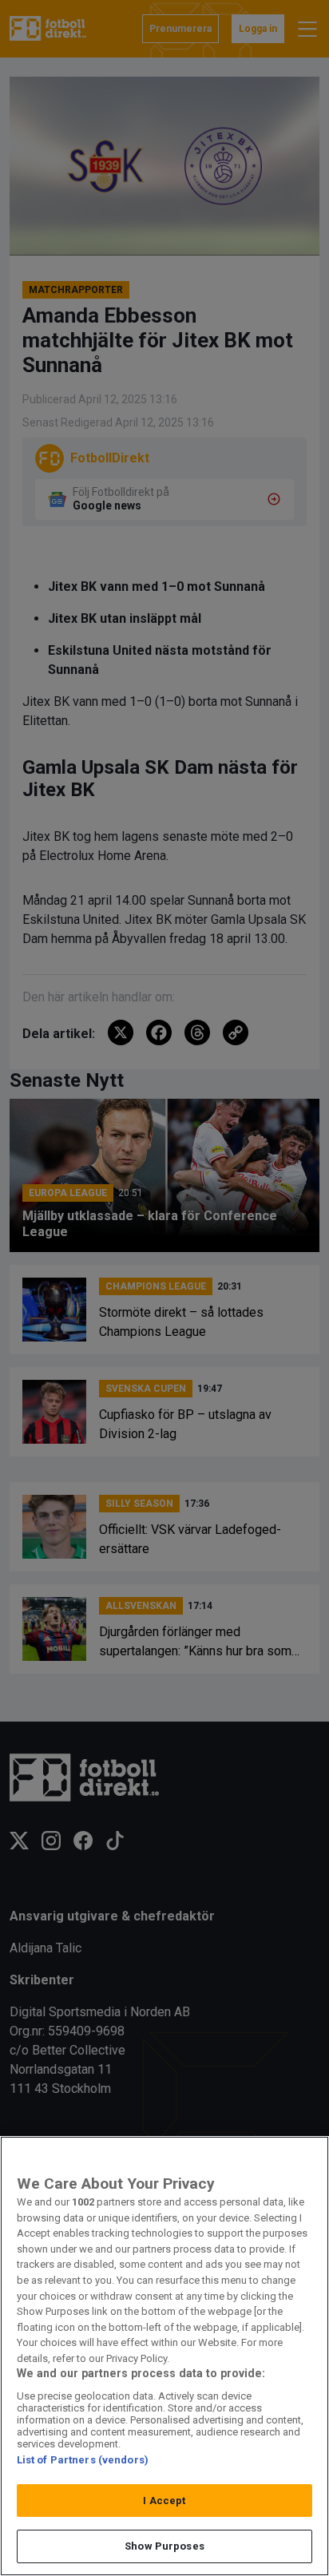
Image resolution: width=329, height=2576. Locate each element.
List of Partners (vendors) (83, 2460)
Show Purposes (164, 2546)
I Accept (164, 2501)
